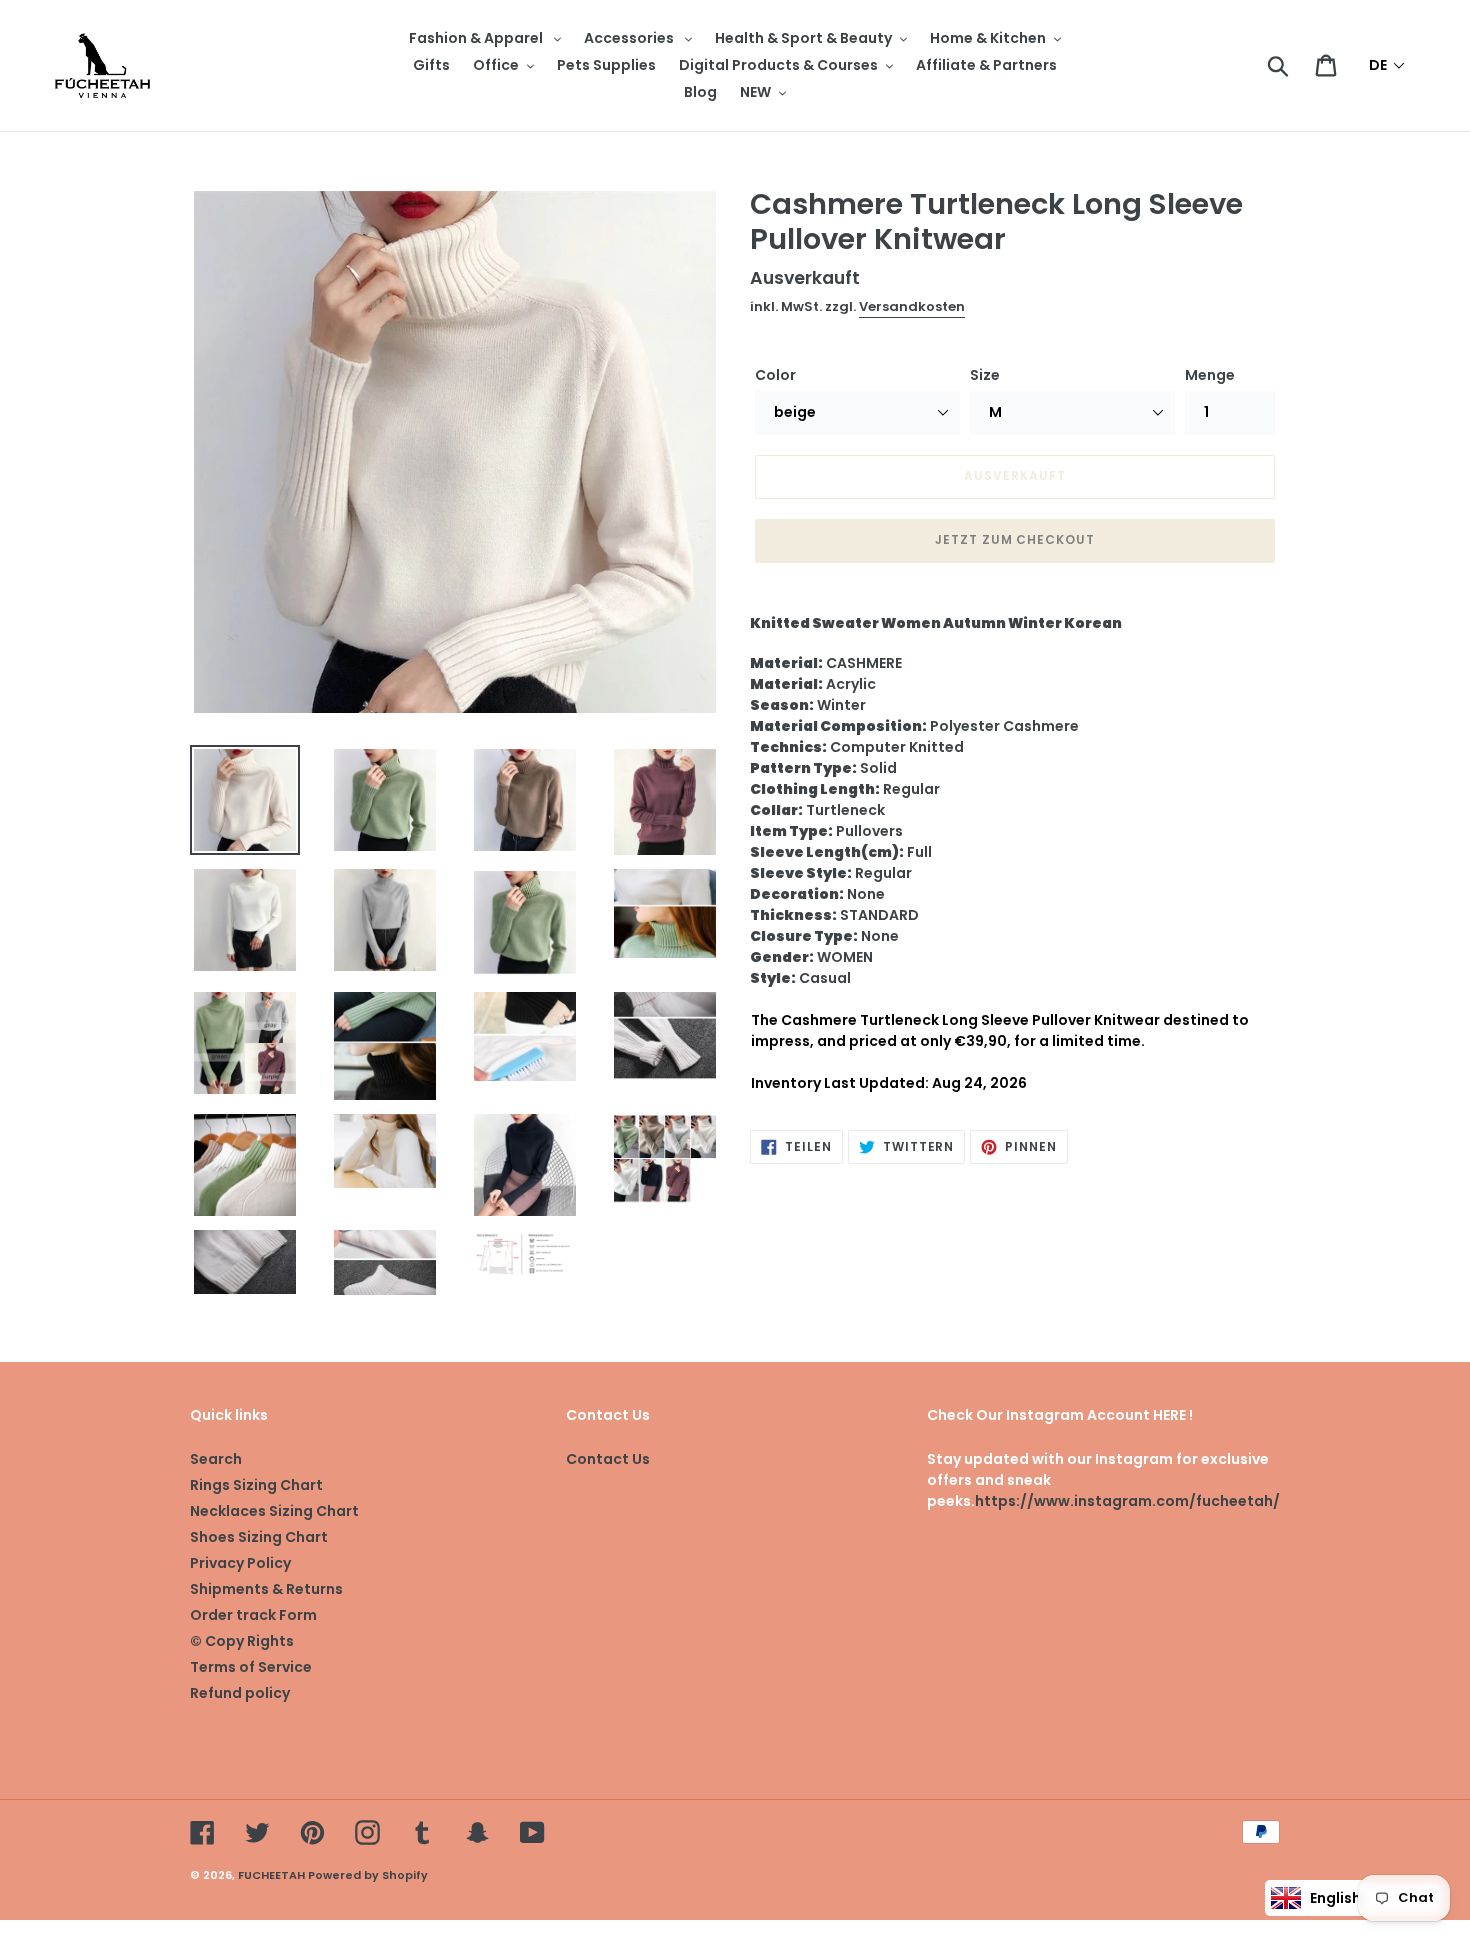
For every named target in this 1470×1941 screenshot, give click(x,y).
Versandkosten (912, 306)
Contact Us (608, 1459)
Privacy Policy (240, 1563)
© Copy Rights (242, 1641)
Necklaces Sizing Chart (274, 1511)
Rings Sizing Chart (256, 1485)
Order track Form (253, 1615)
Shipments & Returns (266, 1589)
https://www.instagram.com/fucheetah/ (1127, 1501)
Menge (1210, 375)
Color (775, 375)
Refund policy (240, 1693)
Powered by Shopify (368, 1875)
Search (216, 1459)
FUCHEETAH (271, 1875)
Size (985, 375)
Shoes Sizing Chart (259, 1537)
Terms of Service (251, 1667)
